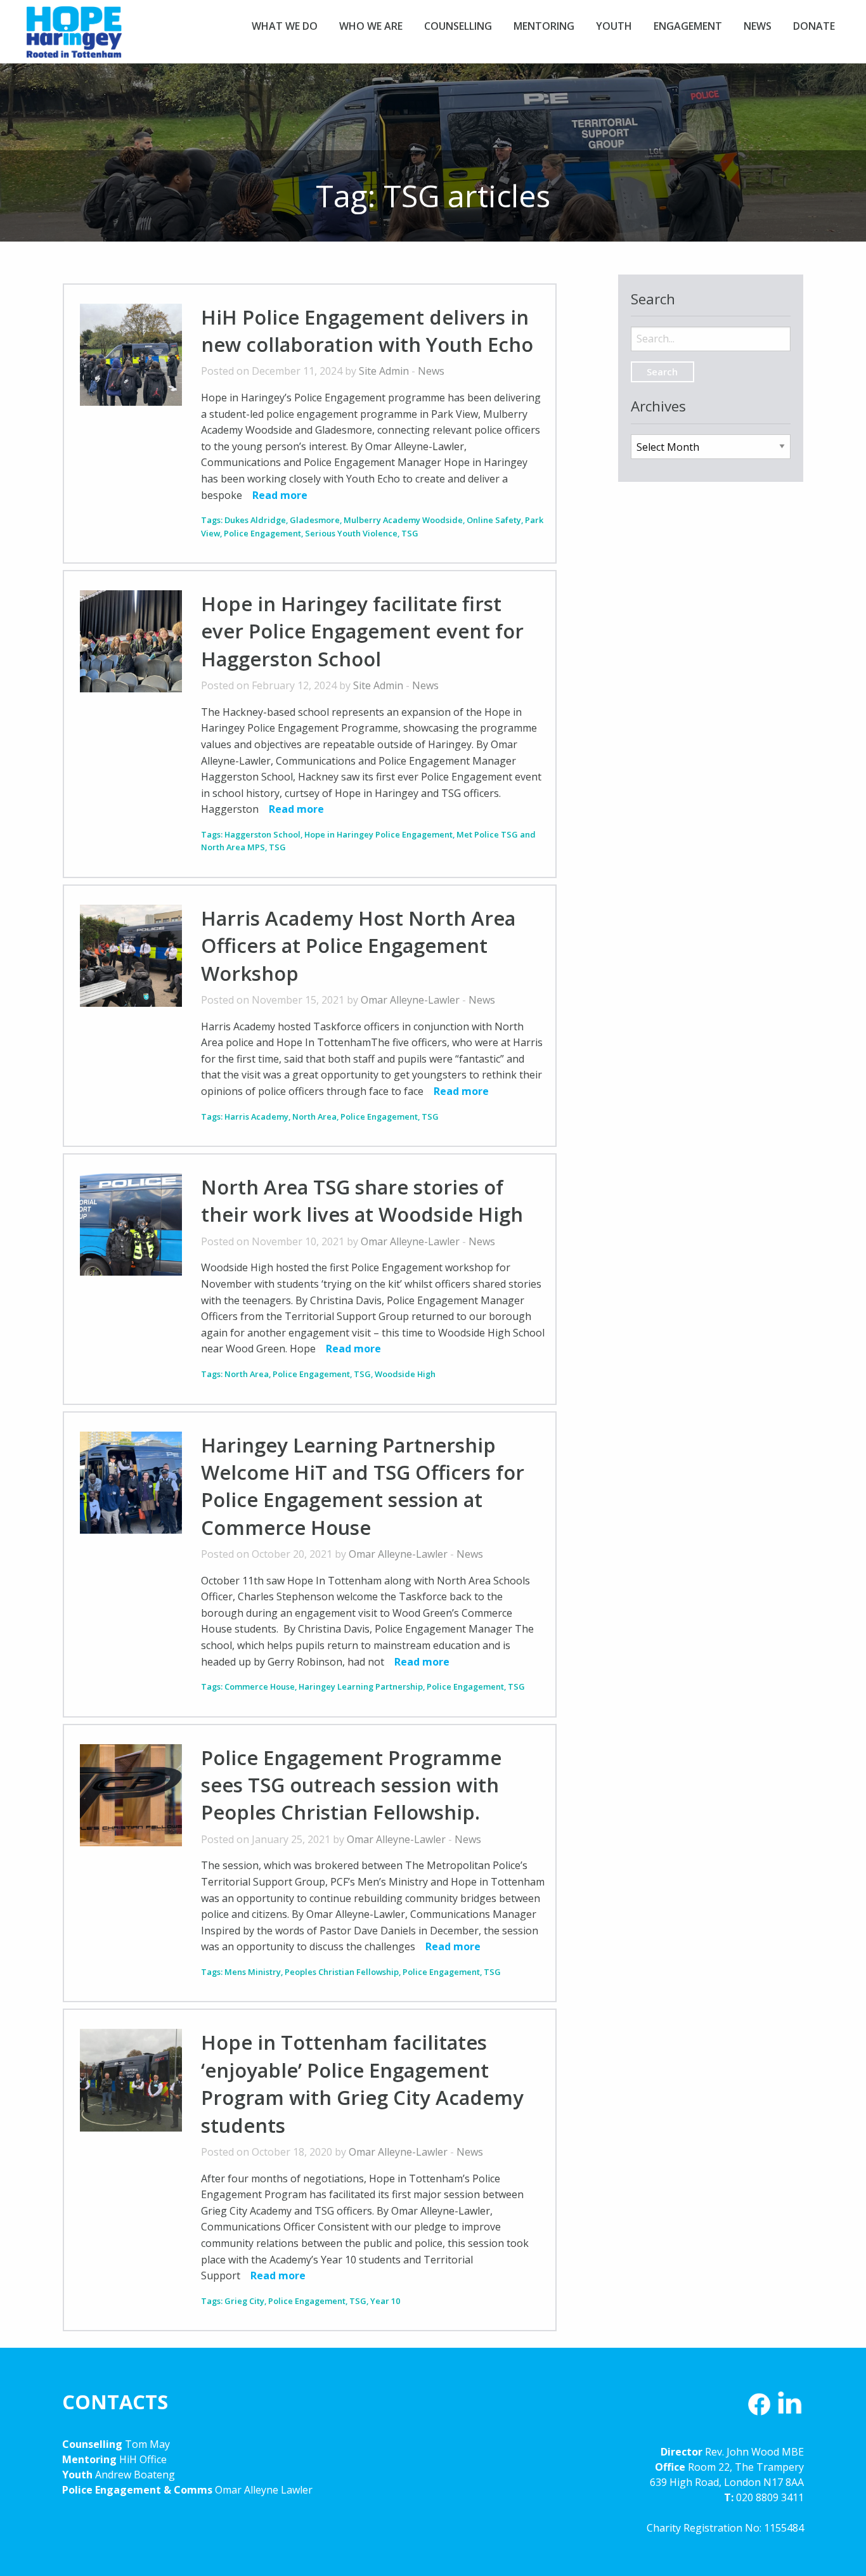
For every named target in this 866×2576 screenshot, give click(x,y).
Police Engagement (262, 533)
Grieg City (244, 2301)
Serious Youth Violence (351, 533)
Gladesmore (315, 520)
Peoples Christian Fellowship (342, 1972)
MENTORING (544, 26)
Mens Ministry (253, 1972)
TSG (410, 533)
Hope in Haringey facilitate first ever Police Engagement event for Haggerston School (362, 631)
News (431, 371)
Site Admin (384, 371)
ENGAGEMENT (688, 26)
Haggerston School (262, 834)
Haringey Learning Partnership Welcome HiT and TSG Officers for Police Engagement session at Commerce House (363, 1486)
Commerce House (260, 1686)
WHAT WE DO (285, 26)
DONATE (814, 26)
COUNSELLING (458, 26)
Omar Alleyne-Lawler (410, 1000)
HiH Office (142, 2459)
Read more (280, 495)
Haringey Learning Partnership (361, 1686)
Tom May (147, 2444)
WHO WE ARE (371, 26)
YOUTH (614, 26)
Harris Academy (256, 1116)
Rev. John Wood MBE (754, 2452)
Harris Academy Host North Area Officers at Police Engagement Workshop (358, 946)
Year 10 (385, 2301)
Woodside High (405, 1374)
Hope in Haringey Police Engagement (378, 834)
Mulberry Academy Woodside (403, 520)
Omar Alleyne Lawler (264, 2490)
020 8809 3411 (770, 2497)
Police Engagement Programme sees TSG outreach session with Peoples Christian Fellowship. (351, 1785)
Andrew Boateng (135, 2475)
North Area (314, 1116)
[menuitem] (285, 26)
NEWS (758, 26)
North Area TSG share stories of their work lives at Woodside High (362, 1201)
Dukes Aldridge (255, 520)
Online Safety (494, 520)
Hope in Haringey (74, 38)
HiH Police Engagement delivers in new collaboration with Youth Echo (367, 331)
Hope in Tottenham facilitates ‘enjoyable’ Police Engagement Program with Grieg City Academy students (362, 2083)
